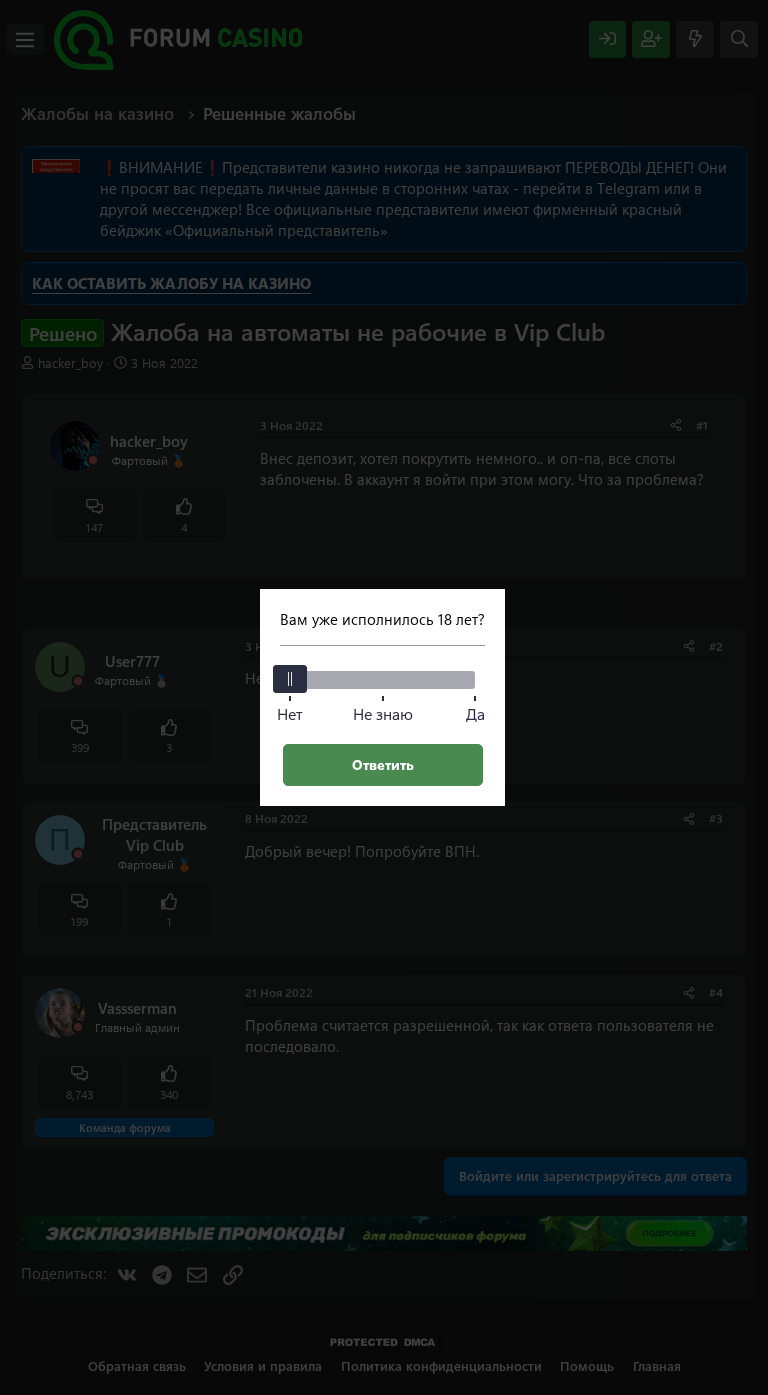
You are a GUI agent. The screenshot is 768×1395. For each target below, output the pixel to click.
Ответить (383, 764)
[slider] (290, 679)
